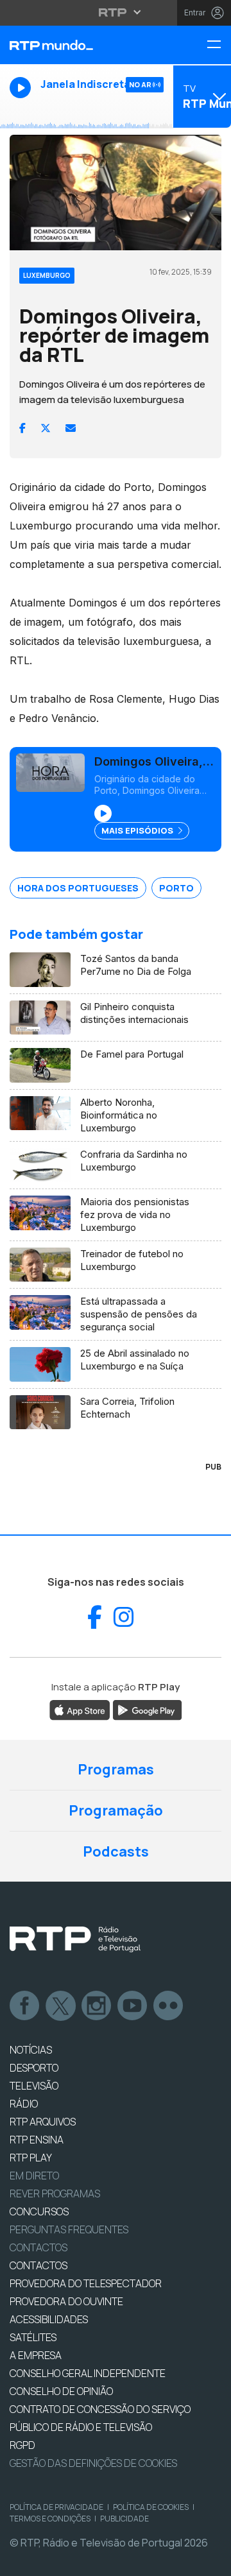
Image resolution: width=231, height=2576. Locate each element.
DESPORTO (34, 2068)
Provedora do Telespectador (86, 2283)
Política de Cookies (151, 2507)
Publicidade (124, 2519)
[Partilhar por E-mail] (71, 428)
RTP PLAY (31, 2158)
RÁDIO (24, 2104)
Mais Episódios (138, 830)
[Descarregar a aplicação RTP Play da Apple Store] (80, 1709)
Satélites (33, 2337)
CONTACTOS (38, 2265)
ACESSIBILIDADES (49, 2319)
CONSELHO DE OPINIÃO (61, 2391)
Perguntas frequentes (69, 2229)
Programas (116, 1769)
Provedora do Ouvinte (66, 2301)
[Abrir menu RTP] (116, 12)
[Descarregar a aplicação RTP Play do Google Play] (147, 1709)
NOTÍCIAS (31, 2050)
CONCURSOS (39, 2211)
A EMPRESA (36, 2355)
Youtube (133, 2006)
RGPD (22, 2445)
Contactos (38, 2247)
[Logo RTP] (75, 1939)
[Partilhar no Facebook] (22, 428)
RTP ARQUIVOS (43, 2122)
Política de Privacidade (56, 2507)
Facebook (25, 2006)
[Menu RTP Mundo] (219, 45)
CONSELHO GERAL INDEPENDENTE (88, 2373)
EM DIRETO (34, 2176)
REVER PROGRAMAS (55, 2194)
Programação (116, 1810)
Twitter (61, 2006)
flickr (169, 2006)
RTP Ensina (37, 2140)
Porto (176, 888)
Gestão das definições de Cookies (93, 2463)
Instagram (97, 2006)
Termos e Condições (50, 2519)
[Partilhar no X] (46, 428)
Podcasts (116, 1851)
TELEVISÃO (34, 2086)
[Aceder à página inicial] (77, 45)
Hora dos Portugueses (78, 888)
